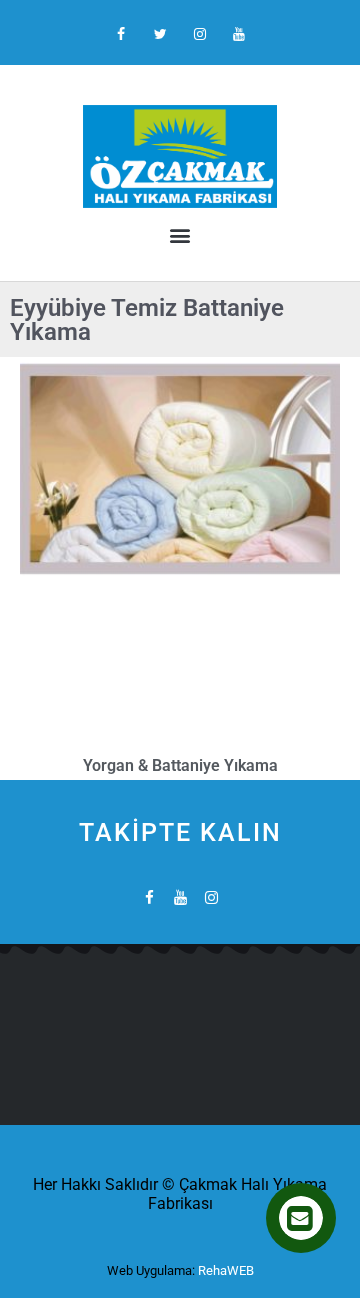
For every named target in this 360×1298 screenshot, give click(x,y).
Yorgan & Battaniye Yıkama (180, 765)
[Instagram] (199, 34)
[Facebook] (121, 34)
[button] (180, 234)
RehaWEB (226, 1270)
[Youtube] (238, 34)
